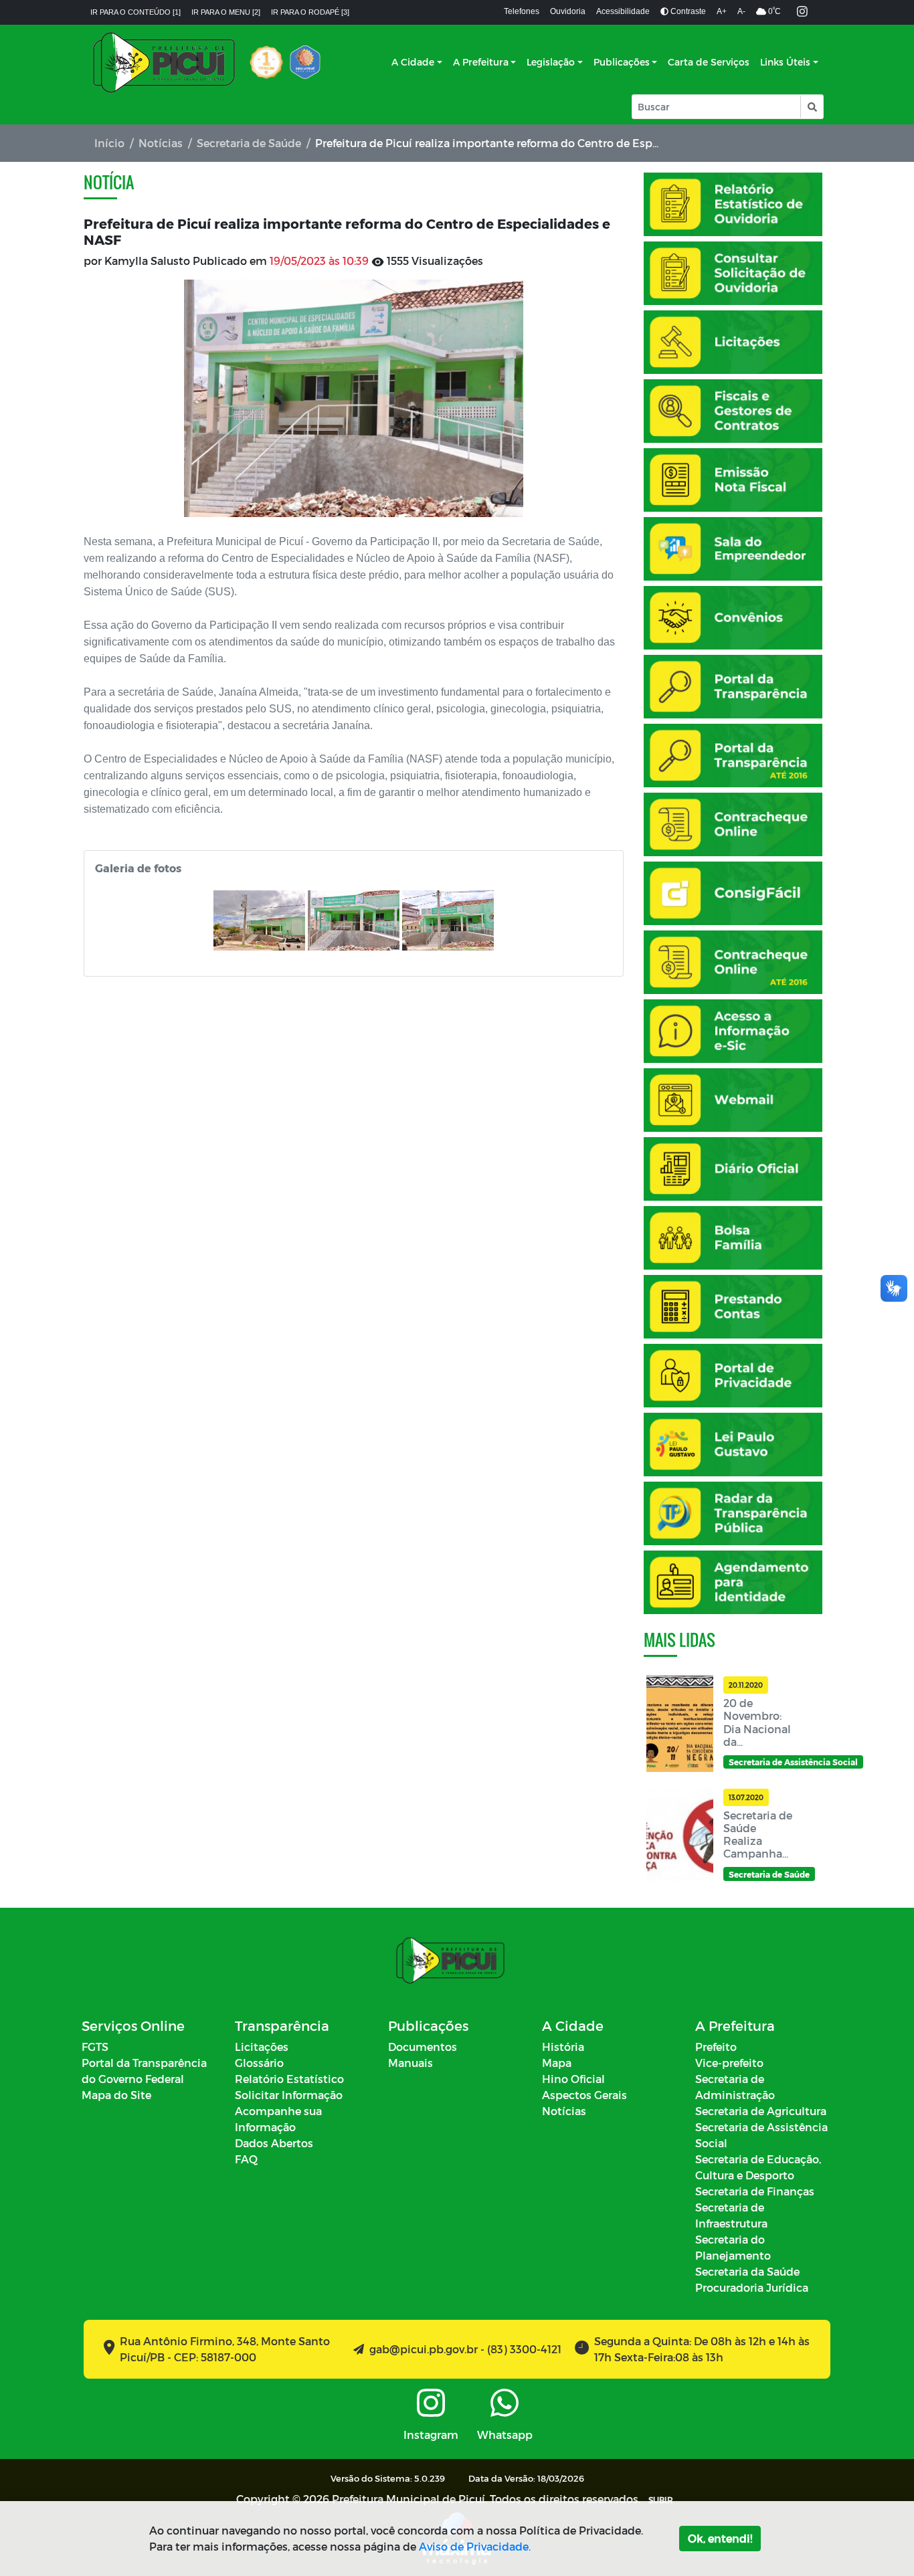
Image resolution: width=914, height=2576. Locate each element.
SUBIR (661, 2500)
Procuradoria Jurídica (752, 2287)
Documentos (423, 2047)
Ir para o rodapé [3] (310, 12)
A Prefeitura (481, 62)
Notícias (161, 143)
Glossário (259, 2063)
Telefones (522, 11)
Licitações (262, 2047)
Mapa (557, 2063)
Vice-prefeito (729, 2063)
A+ (722, 11)
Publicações (622, 62)
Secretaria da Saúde (747, 2271)
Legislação (551, 62)
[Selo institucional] (266, 62)
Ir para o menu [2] (226, 12)
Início (109, 143)
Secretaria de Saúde (249, 143)
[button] (811, 107)
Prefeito (716, 2047)
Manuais (410, 2063)
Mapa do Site (116, 2095)
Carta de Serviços (709, 62)
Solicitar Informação (289, 2095)
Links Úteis (785, 62)
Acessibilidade (623, 11)
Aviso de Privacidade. (475, 2546)
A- (741, 11)
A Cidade (413, 62)
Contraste (687, 11)
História (563, 2047)
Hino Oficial (573, 2079)
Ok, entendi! (720, 2538)
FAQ (246, 2159)
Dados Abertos (274, 2143)
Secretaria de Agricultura (761, 2111)
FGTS (95, 2047)
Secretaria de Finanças (755, 2191)
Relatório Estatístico (289, 2079)
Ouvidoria (568, 11)
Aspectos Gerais (584, 2095)
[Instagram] (802, 12)
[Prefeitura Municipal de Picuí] (164, 62)
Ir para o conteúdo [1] (135, 12)
